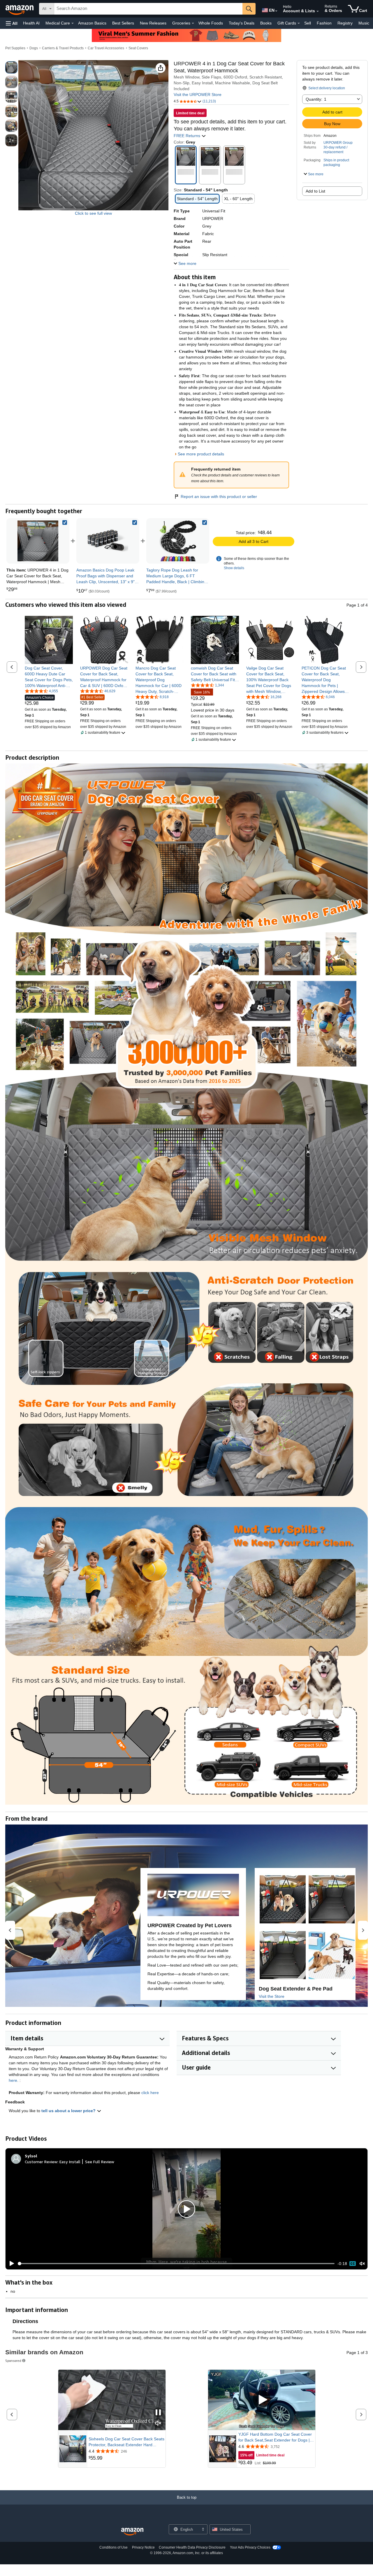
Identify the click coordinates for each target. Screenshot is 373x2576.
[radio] (11, 67)
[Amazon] (20, 9)
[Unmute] (362, 2264)
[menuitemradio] (353, 2264)
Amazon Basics (92, 23)
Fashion (324, 23)
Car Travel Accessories (106, 48)
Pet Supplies (15, 48)
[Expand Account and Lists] (318, 11)
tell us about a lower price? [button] (69, 2111)
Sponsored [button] (13, 2361)
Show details (234, 568)
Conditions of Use (114, 2547)
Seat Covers (138, 48)
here (13, 2080)
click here (150, 2093)
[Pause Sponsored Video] (158, 2413)
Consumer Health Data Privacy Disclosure (192, 2547)
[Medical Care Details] (73, 23)
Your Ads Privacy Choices (250, 2547)
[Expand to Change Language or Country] (276, 11)
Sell (308, 23)
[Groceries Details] (193, 23)
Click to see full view (93, 213)
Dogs (34, 48)
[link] (108, 541)
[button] (12, 23)
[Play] (10, 2264)
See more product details (201, 454)
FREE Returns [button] (188, 136)
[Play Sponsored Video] (262, 2400)
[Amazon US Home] (132, 2532)
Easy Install (70, 2162)
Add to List (315, 191)
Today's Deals (242, 23)
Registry (345, 23)
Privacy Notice (143, 2547)
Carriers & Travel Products (63, 48)
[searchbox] (148, 9)
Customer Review (41, 2162)
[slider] (176, 2264)
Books (266, 23)
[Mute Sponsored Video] (158, 2424)
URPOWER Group (338, 143)
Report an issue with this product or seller (219, 497)
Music (364, 23)
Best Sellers (123, 23)
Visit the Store (272, 1996)
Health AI (31, 23)
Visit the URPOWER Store (198, 95)
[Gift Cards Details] (299, 23)
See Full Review (100, 2162)
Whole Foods (211, 23)
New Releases (153, 23)
